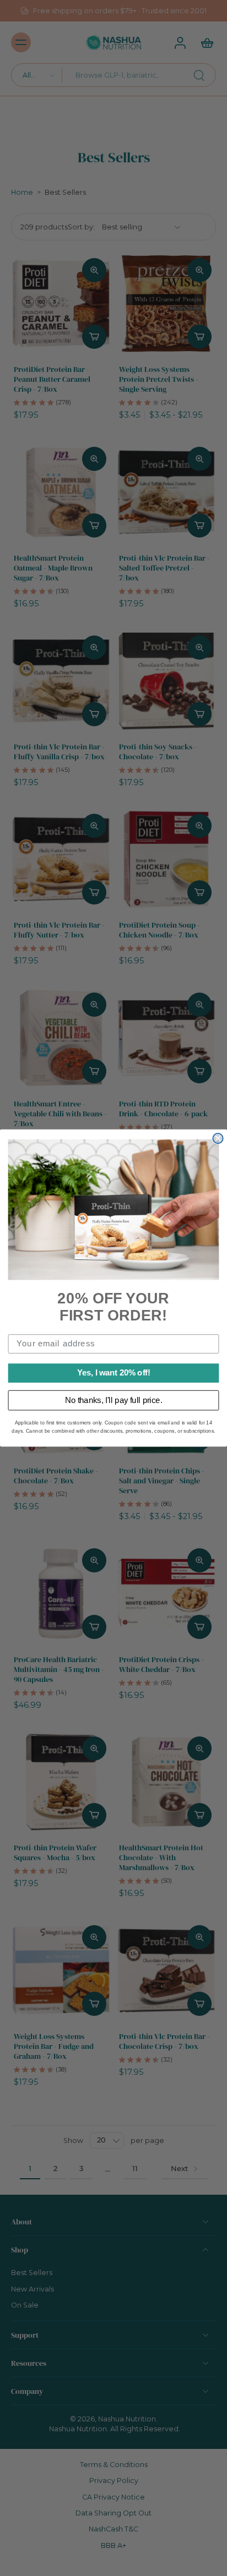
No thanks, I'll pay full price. (114, 1400)
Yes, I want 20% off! (114, 1373)
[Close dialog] (218, 1138)
